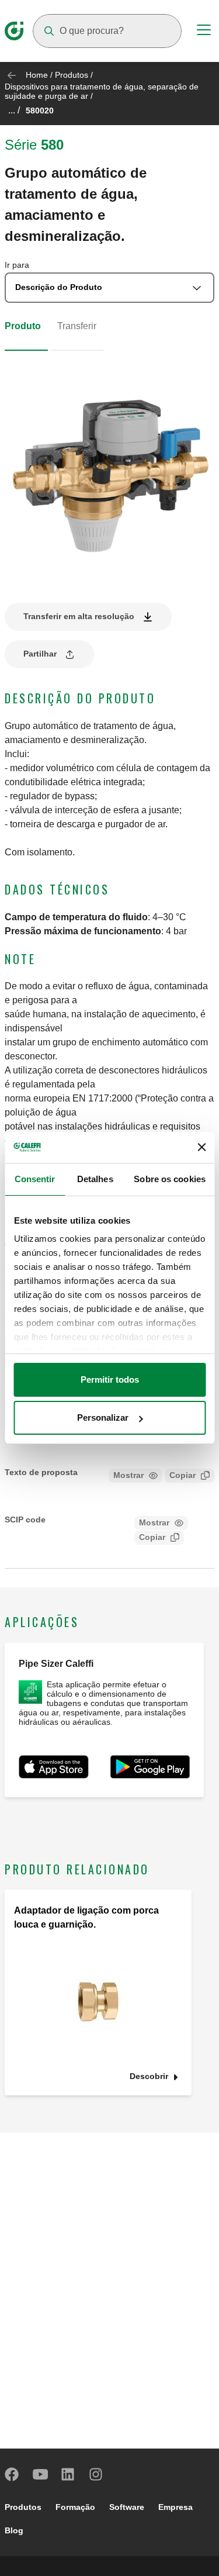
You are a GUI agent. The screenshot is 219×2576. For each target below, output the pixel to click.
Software (127, 2507)
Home (37, 75)
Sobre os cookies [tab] (170, 1179)
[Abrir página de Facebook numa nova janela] (12, 2474)
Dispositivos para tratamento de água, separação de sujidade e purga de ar (102, 91)
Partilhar (40, 654)
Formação (75, 2507)
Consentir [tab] (35, 1179)
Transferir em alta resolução (79, 616)
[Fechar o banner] (201, 1147)
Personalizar (103, 1418)
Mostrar (128, 1475)
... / (14, 110)
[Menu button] (204, 32)
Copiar (182, 1475)
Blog (14, 2530)
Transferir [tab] (77, 326)
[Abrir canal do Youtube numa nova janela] (40, 2474)
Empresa (175, 2507)
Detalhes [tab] (95, 1179)
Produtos (72, 75)
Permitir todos (110, 1379)
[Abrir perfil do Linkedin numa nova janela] (68, 2474)
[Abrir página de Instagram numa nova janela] (96, 2474)
